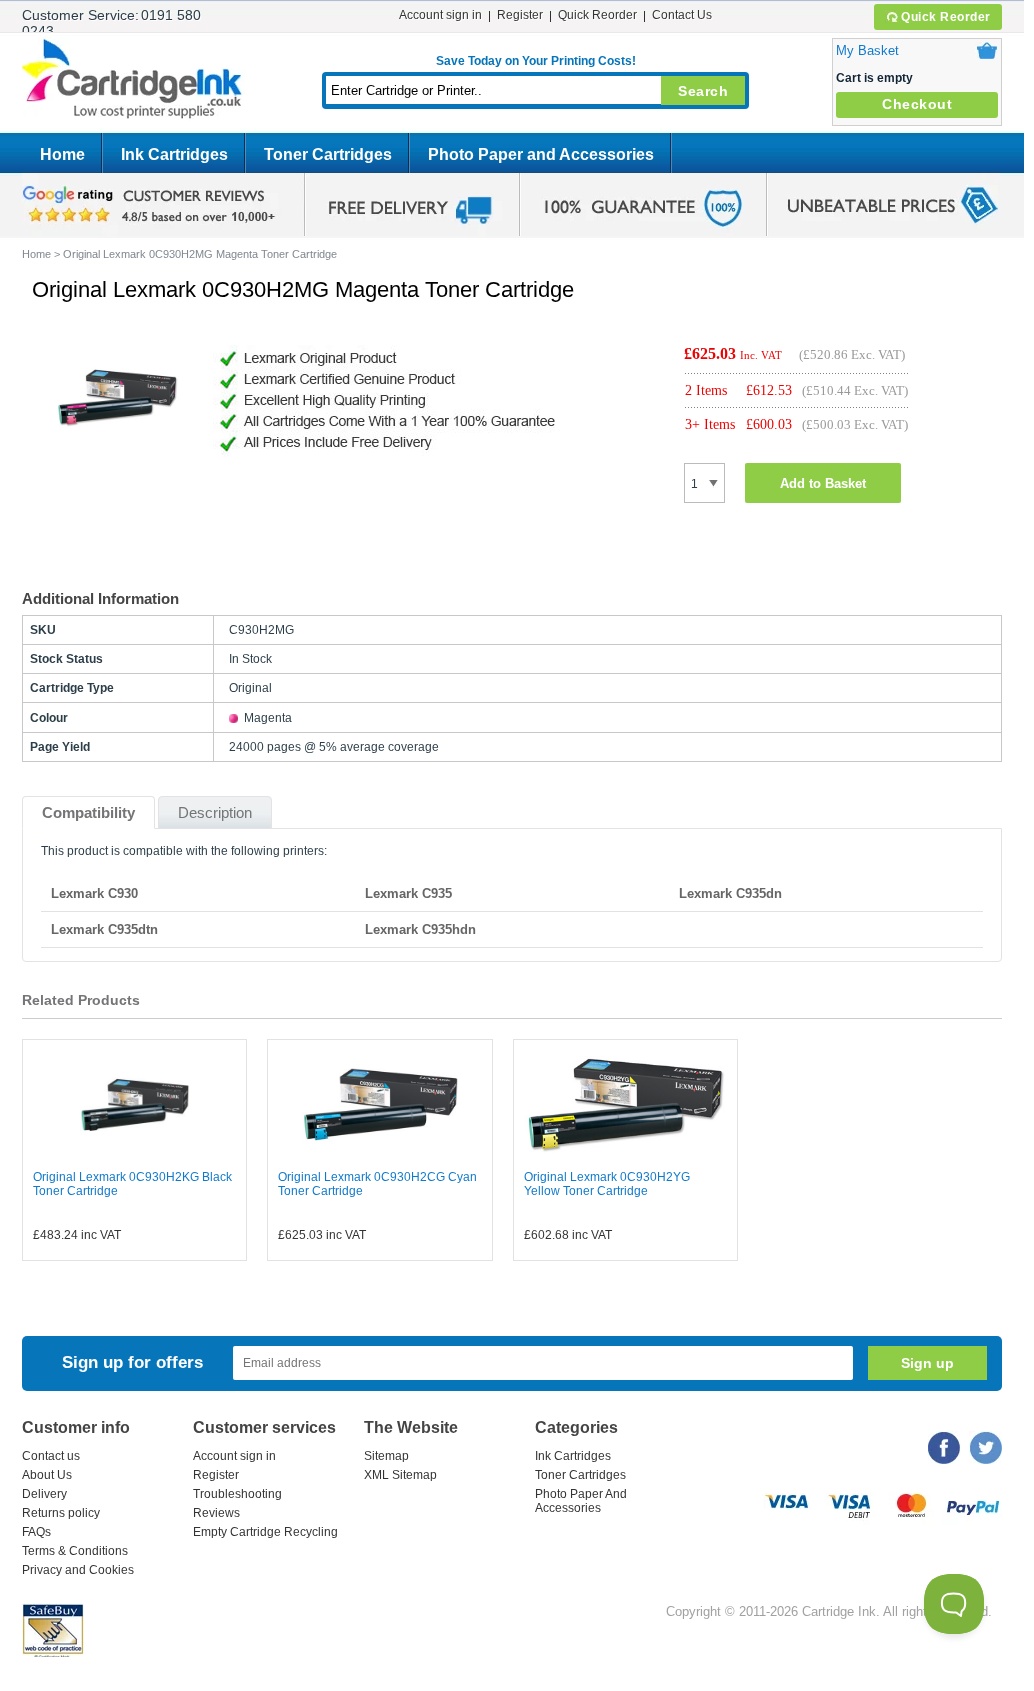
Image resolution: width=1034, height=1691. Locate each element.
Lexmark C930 (94, 893)
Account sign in (440, 15)
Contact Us (682, 15)
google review (152, 205)
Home (62, 154)
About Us (47, 1475)
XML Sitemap (400, 1475)
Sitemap (386, 1456)
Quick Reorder (946, 17)
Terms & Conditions (75, 1551)
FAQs (36, 1532)
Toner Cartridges (328, 154)
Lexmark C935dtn (104, 929)
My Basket (867, 50)
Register (520, 15)
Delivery (44, 1494)
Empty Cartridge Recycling (265, 1532)
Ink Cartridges (174, 154)
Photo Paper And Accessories (581, 1501)
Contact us (51, 1456)
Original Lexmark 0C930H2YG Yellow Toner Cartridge (607, 1184)
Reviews (216, 1513)
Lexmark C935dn (730, 893)
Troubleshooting (237, 1494)
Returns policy (61, 1513)
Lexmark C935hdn (420, 929)
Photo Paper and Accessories (541, 154)
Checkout (917, 104)
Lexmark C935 (408, 893)
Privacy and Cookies (78, 1570)
